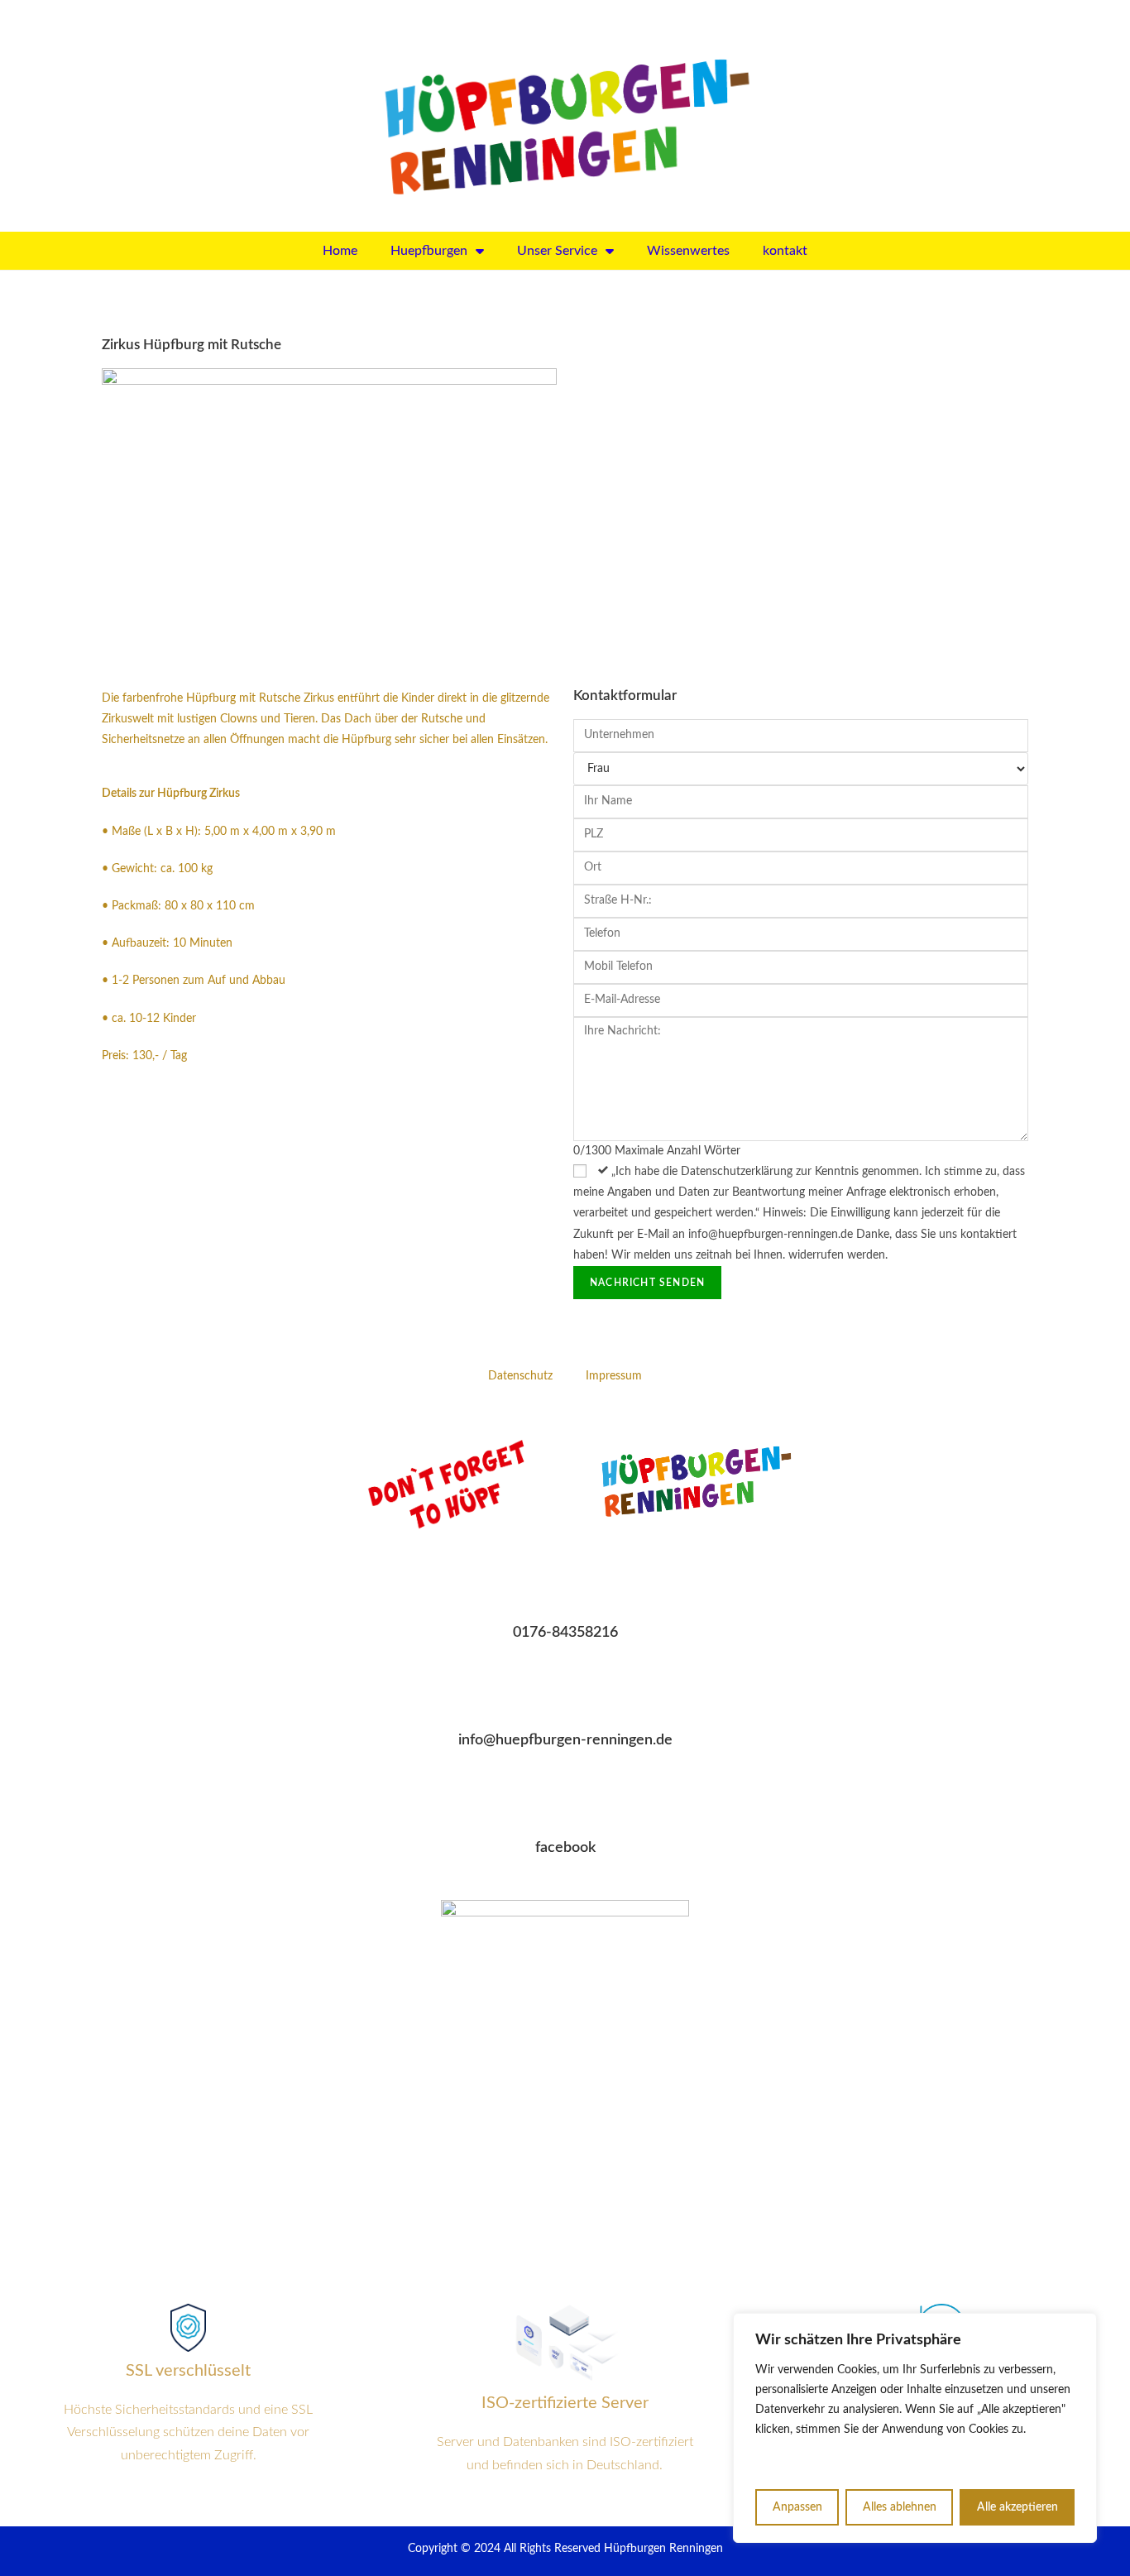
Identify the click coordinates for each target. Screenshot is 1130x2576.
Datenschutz (520, 1376)
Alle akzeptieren (1017, 2507)
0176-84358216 (565, 1633)
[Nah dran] (1080, 2327)
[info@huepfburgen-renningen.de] (565, 1697)
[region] (915, 2428)
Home (340, 251)
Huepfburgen (429, 251)
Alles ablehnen (900, 2507)
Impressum (614, 1376)
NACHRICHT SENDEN (647, 1283)
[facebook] (565, 1805)
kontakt (785, 251)
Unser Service (557, 251)
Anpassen (797, 2507)
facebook (565, 1848)
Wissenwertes (688, 251)
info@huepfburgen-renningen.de (565, 1740)
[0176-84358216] (565, 1590)
